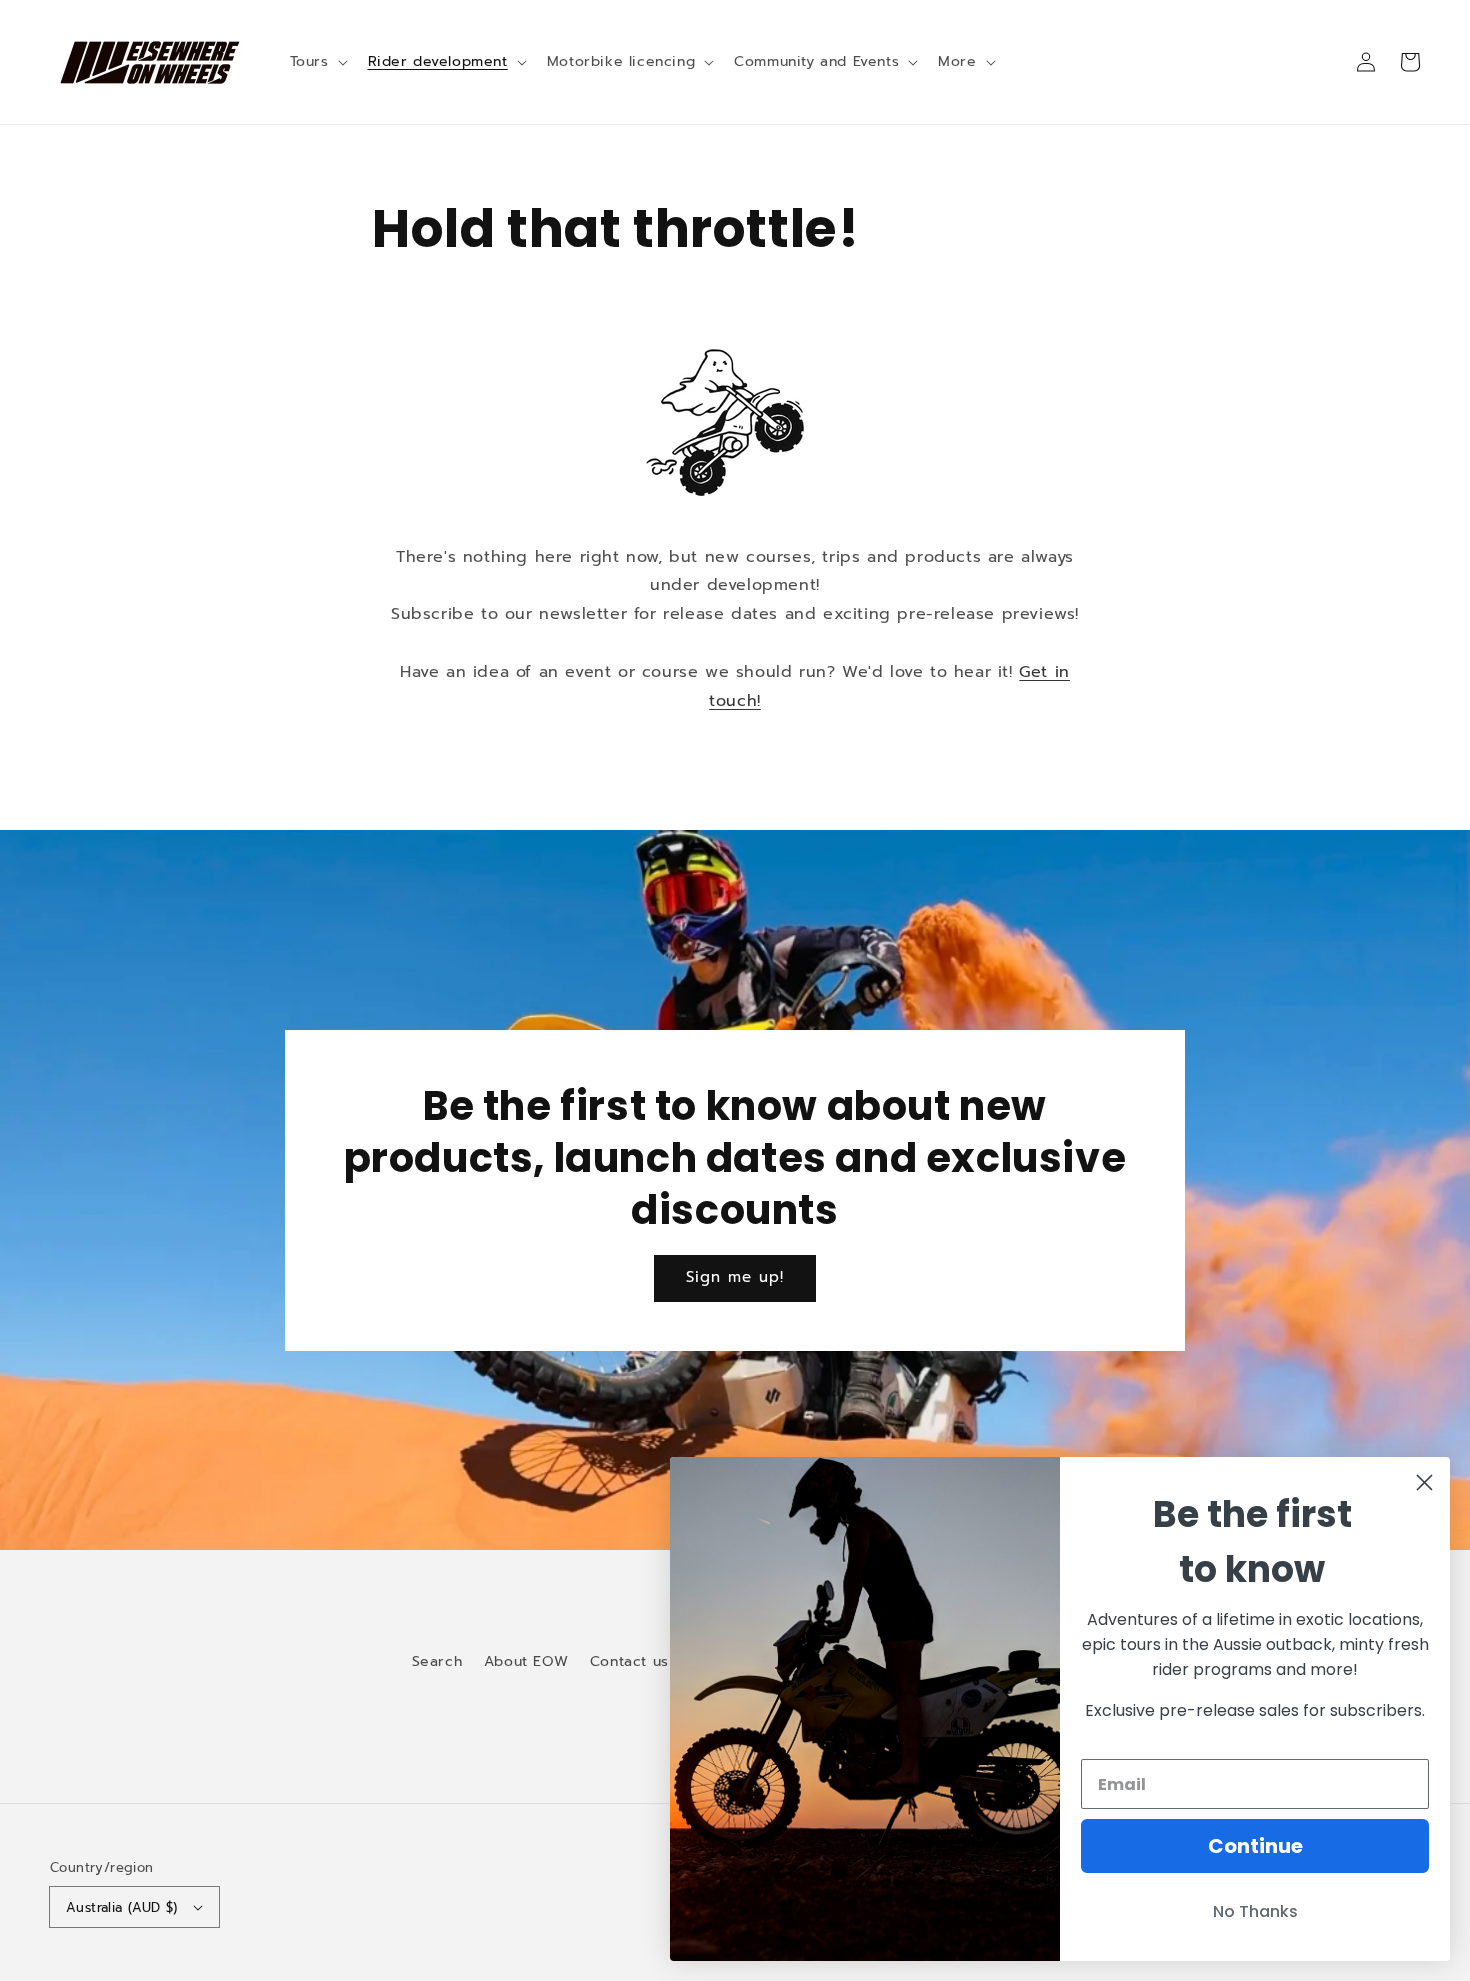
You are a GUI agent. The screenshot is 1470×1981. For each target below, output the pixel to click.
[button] (317, 62)
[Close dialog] (1424, 1482)
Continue (1255, 1846)
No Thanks (1255, 1911)
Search (437, 1661)
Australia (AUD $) (122, 1907)
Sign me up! (735, 1277)
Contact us (629, 1661)
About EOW (526, 1661)
